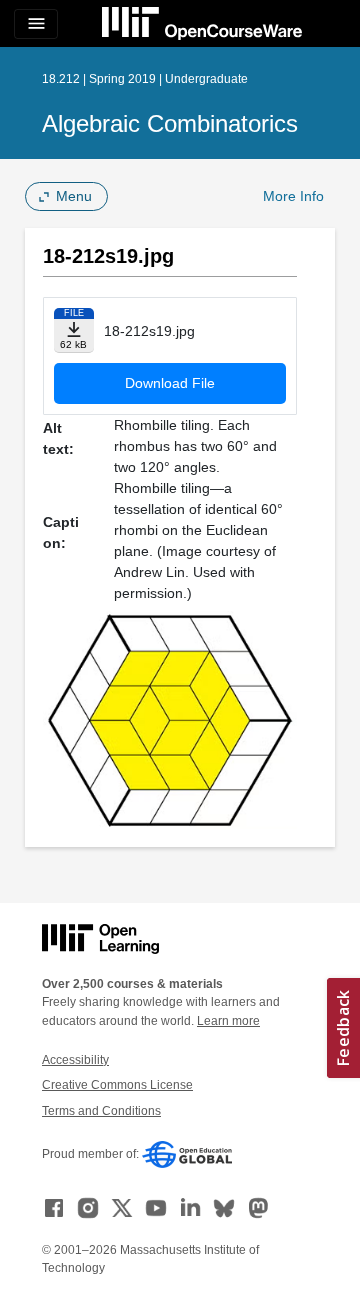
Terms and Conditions (101, 1111)
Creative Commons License (117, 1085)
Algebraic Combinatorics (170, 123)
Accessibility (75, 1060)
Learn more (228, 1021)
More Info (293, 196)
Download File (170, 383)
